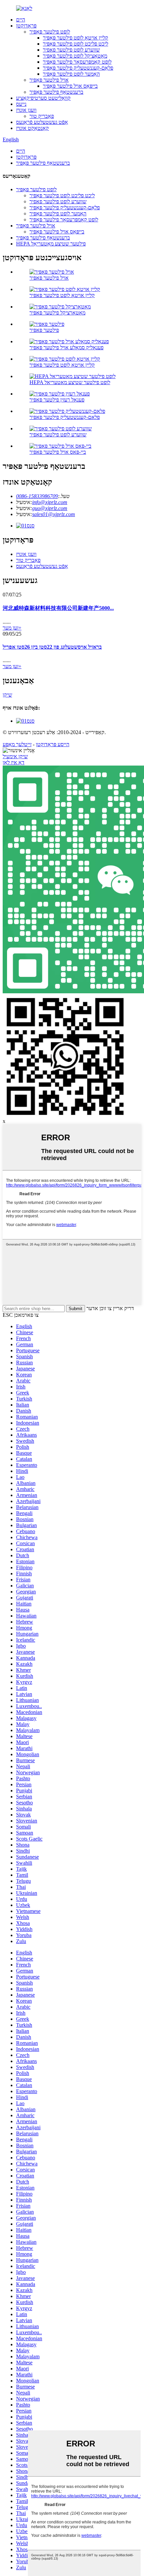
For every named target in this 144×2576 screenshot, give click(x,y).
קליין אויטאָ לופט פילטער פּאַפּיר (76, 38)
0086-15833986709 (37, 496)
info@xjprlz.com (50, 502)
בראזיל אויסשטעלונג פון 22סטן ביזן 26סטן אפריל (52, 647)
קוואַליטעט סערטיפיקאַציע (43, 98)
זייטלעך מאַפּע (17, 744)
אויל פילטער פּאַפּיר (49, 80)
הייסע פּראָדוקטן (53, 744)
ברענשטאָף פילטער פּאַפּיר (56, 92)
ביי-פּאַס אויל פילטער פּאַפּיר (58, 452)
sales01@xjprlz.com (54, 514)
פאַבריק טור (42, 116)
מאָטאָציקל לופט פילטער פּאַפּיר (75, 56)
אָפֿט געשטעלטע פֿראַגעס (42, 122)
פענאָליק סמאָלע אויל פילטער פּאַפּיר (66, 347)
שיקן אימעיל (15, 756)
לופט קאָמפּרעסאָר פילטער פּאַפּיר (77, 62)
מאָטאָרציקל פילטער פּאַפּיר (57, 313)
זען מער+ (12, 628)
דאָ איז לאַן (14, 762)
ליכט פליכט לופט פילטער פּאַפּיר (76, 44)
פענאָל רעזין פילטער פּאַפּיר (57, 400)
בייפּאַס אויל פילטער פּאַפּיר (70, 86)
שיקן (7, 695)
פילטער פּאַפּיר (44, 330)
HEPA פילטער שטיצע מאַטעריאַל (51, 244)
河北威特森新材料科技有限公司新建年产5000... (58, 608)
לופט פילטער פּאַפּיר (50, 32)
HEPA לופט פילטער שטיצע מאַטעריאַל (70, 382)
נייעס (21, 104)
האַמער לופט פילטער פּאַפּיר (71, 74)
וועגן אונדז (26, 110)
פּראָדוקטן (26, 26)
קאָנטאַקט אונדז (32, 128)
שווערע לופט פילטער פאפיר (71, 50)
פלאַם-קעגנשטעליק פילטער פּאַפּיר (78, 68)
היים (21, 20)
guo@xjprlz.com (50, 508)
